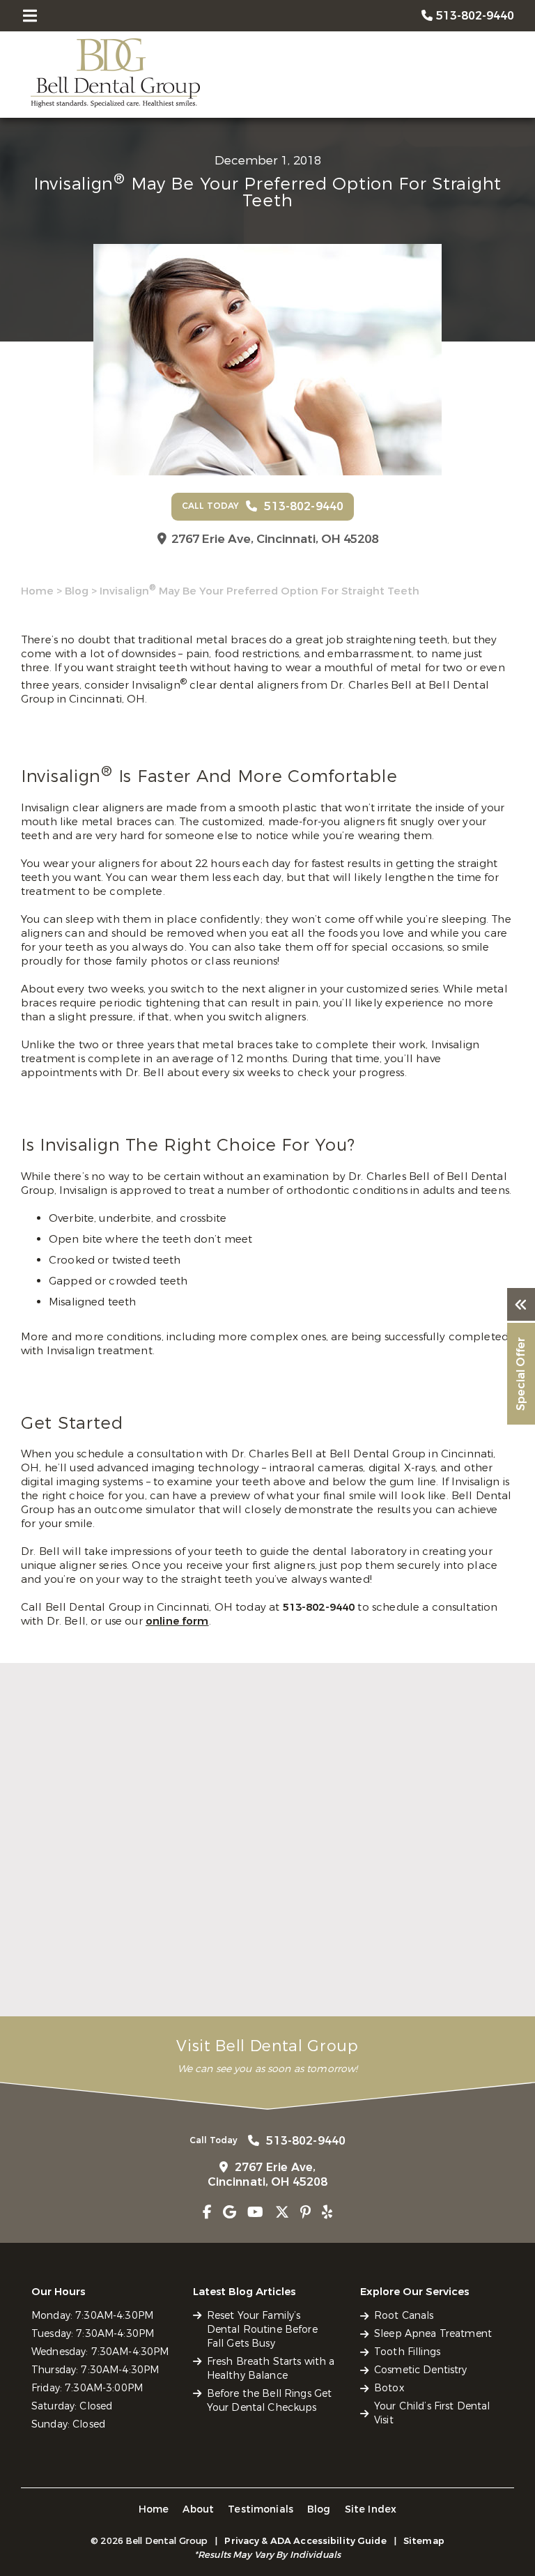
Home (37, 591)
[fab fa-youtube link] (255, 2213)
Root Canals (404, 2316)
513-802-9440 (320, 1607)
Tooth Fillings (407, 2352)
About (198, 2509)
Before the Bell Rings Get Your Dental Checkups (434, 1952)
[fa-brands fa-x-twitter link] (282, 2213)
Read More (48, 1995)
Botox (389, 2388)
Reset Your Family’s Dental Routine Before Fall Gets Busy (95, 1958)
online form (177, 1621)
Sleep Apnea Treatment (433, 2334)
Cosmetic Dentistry (421, 2370)
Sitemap (424, 2541)
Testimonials (261, 2509)
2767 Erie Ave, (275, 539)
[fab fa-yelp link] (327, 2213)
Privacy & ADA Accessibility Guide (305, 2541)
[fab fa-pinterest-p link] (305, 2213)
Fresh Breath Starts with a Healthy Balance (266, 1952)
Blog (77, 591)
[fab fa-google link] (230, 2213)
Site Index (371, 2509)
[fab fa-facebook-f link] (207, 2213)
